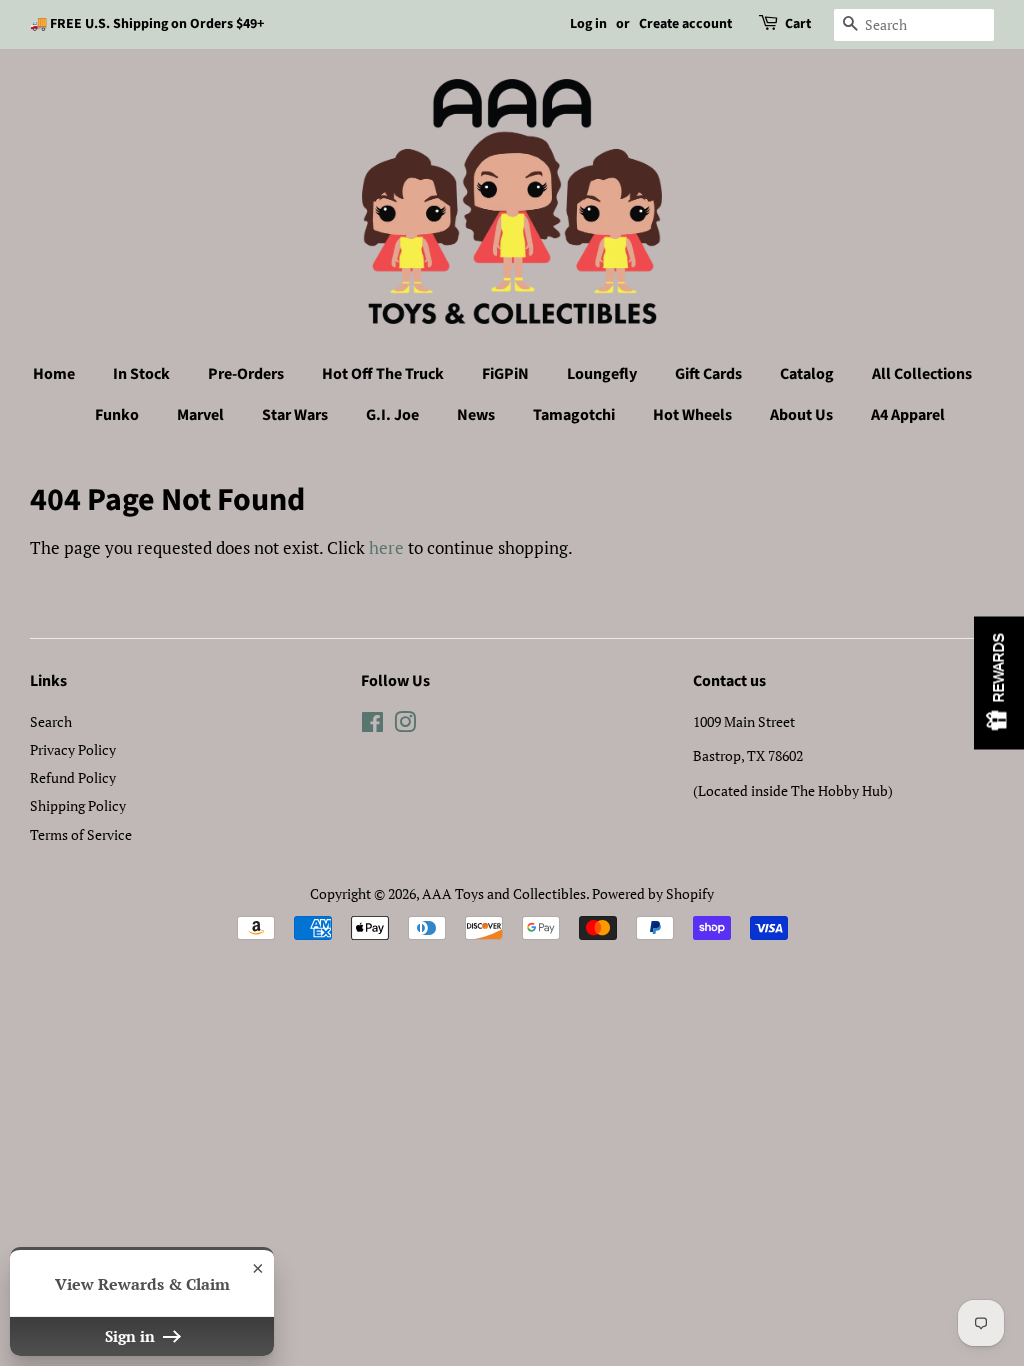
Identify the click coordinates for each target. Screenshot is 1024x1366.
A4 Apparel (908, 415)
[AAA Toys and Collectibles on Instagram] (405, 725)
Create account (685, 24)
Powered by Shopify (653, 893)
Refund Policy (73, 777)
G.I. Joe (392, 415)
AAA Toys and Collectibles (504, 893)
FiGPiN (505, 374)
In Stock (141, 374)
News (476, 415)
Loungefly (602, 374)
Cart (798, 24)
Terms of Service (81, 834)
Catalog (807, 374)
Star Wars (295, 415)
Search (51, 721)
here (386, 547)
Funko (117, 415)
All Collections (922, 374)
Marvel (200, 415)
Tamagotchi (574, 415)
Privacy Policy (73, 749)
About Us (801, 415)
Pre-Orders (246, 374)
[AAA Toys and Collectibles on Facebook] (372, 725)
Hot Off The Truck (383, 374)
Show (999, 683)
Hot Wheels (692, 415)
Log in (588, 24)
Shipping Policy (78, 805)
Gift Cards (708, 374)
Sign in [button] (132, 1336)
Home (54, 374)
